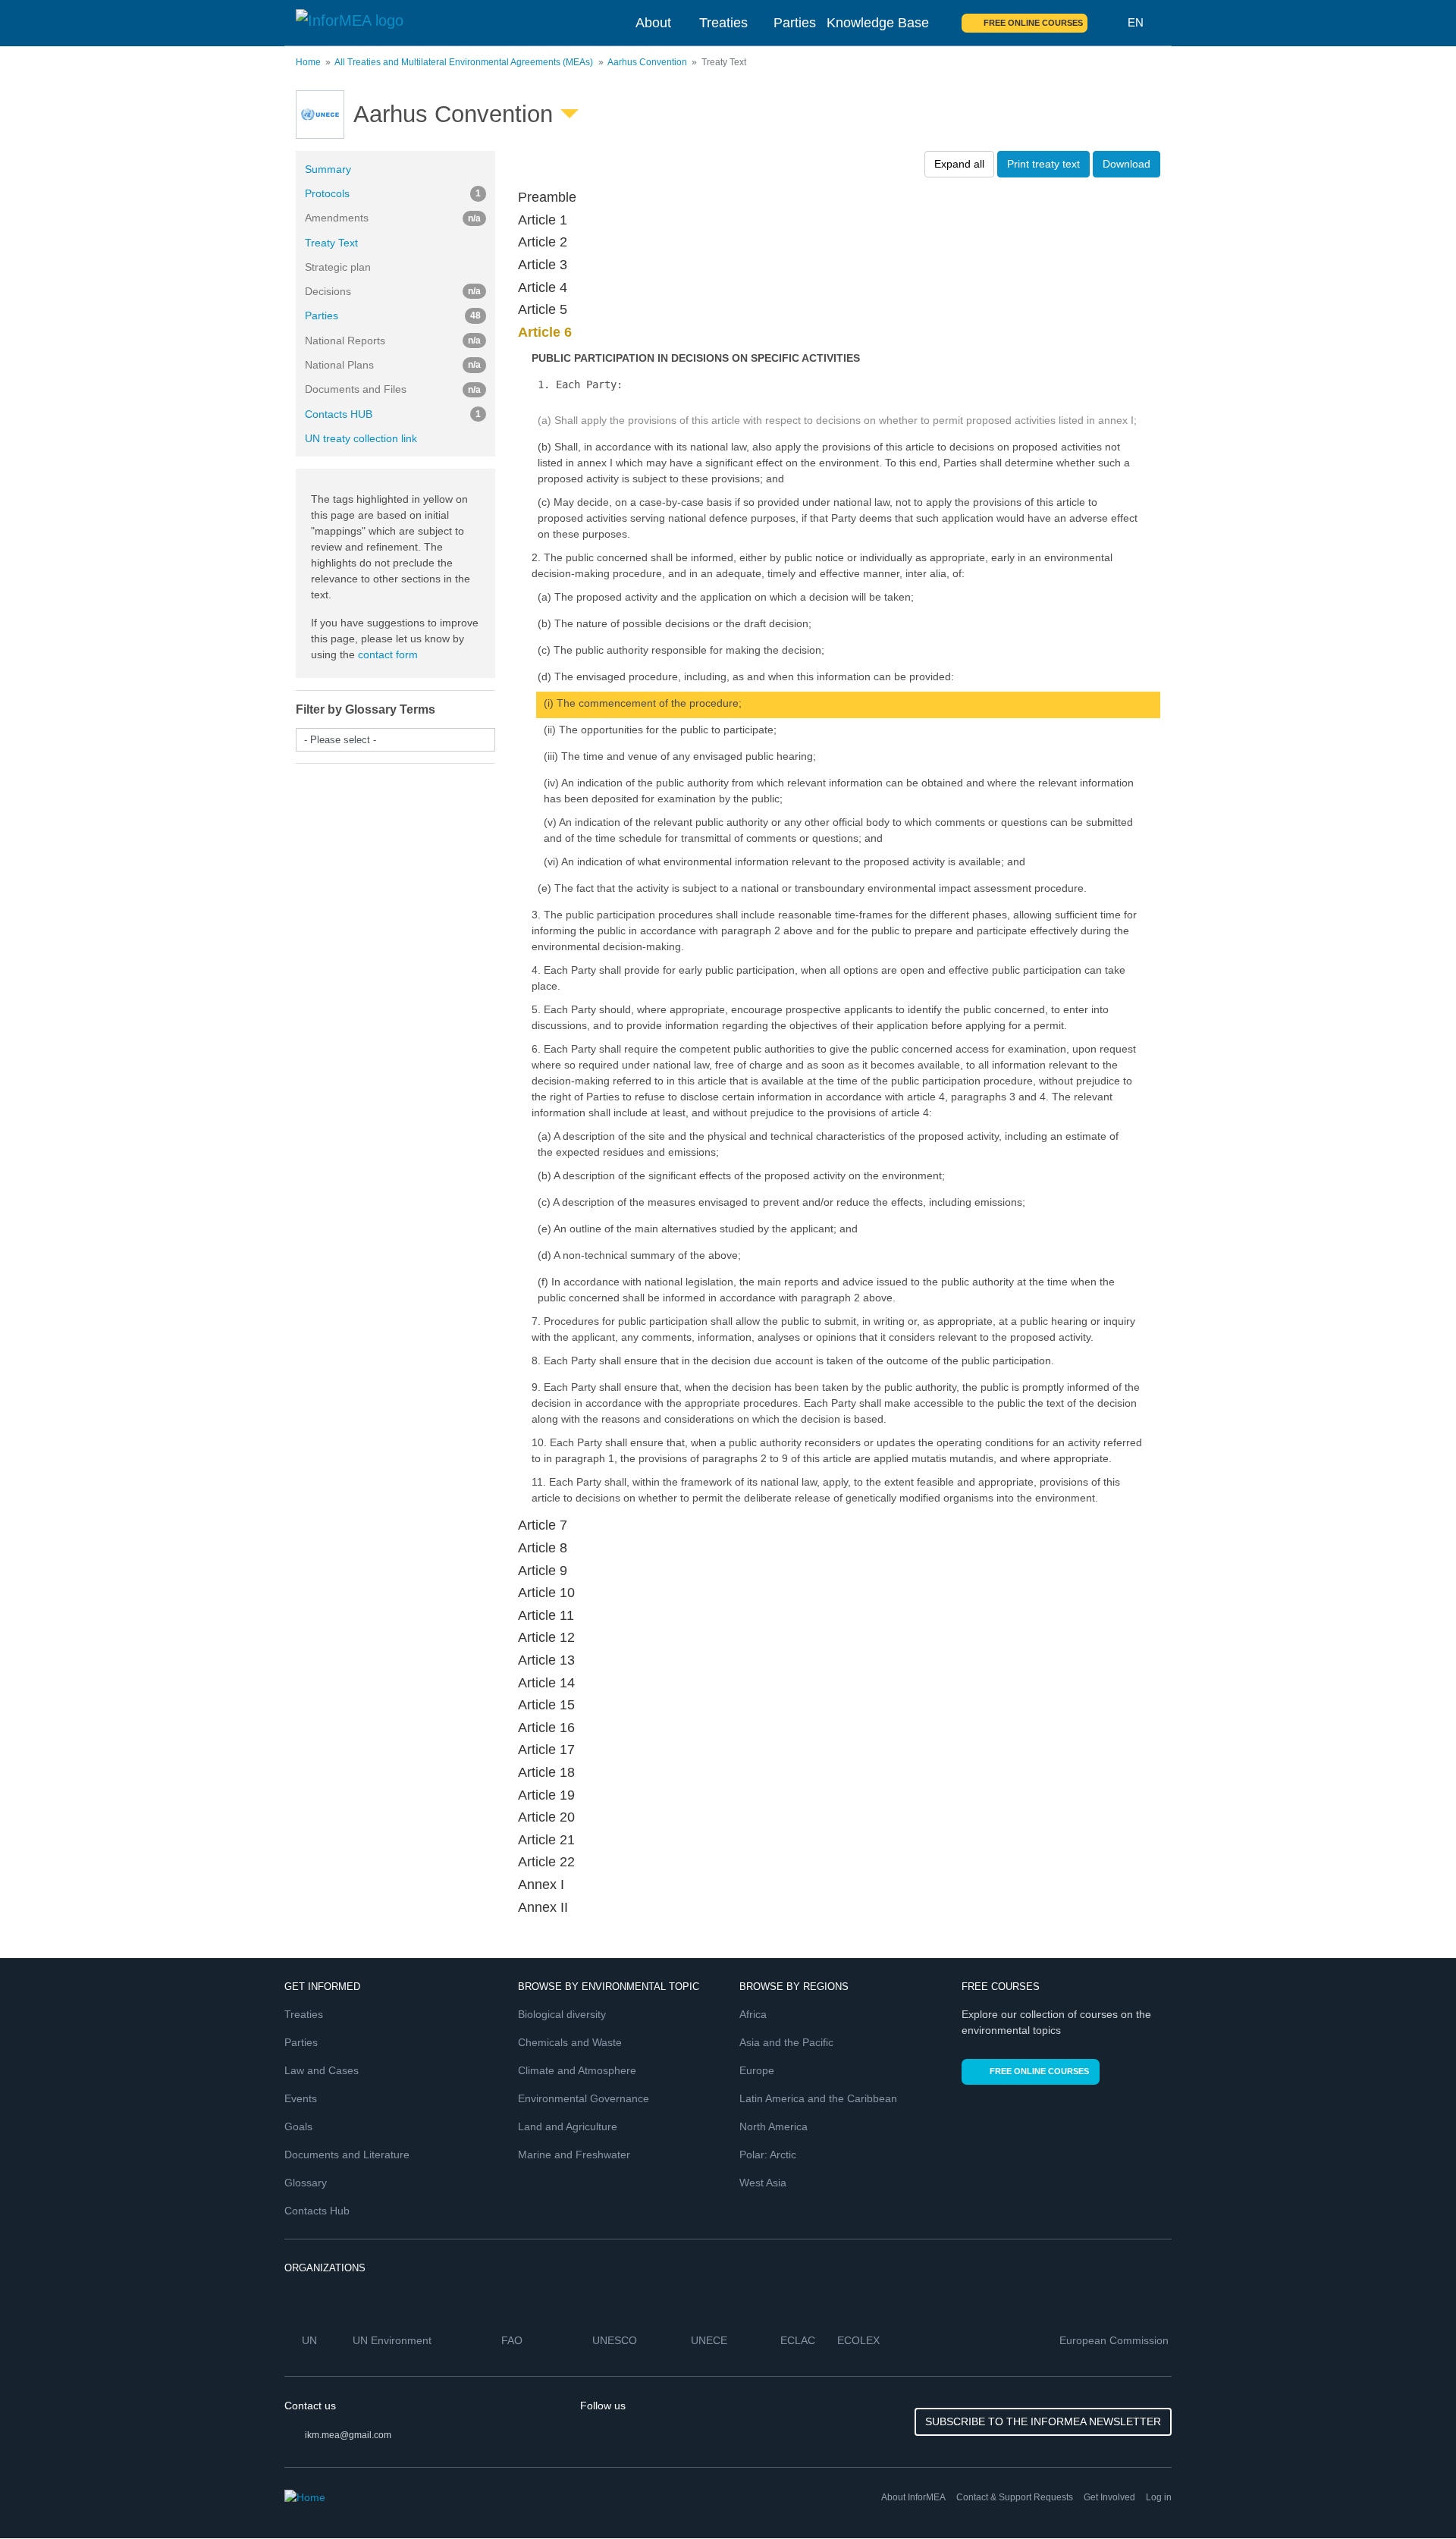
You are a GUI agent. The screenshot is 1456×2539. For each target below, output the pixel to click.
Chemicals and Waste (570, 2042)
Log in (1159, 2497)
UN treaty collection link (361, 438)
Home (308, 62)
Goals (298, 2126)
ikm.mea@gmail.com (348, 2435)
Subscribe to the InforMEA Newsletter (1043, 2421)
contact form (388, 654)
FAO (513, 2340)
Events (301, 2098)
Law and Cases (322, 2070)
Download (1127, 164)
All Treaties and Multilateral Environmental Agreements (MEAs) (464, 62)
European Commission (1116, 2340)
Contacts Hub (317, 2211)
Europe (757, 2070)
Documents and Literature (347, 2155)
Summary (328, 169)
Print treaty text (1043, 164)
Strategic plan (338, 267)
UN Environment (394, 2340)
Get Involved (1109, 2497)
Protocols (393, 193)
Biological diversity (562, 2014)
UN (311, 2340)
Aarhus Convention (647, 62)
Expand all (959, 164)
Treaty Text (331, 243)
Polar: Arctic (768, 2155)
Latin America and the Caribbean (818, 2098)
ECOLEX (860, 2340)
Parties (795, 23)
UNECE (711, 2340)
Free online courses (1033, 23)
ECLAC (799, 2340)
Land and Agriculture (568, 2126)
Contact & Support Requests (1015, 2497)
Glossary (306, 2183)
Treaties (723, 23)
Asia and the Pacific (786, 2042)
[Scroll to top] (1412, 2495)
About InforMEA (913, 2497)
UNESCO (616, 2340)
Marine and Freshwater (574, 2155)
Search (1108, 23)
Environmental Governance (584, 2098)
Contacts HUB (393, 414)
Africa (753, 2014)
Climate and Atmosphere (577, 2070)
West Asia (763, 2183)
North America (773, 2126)
